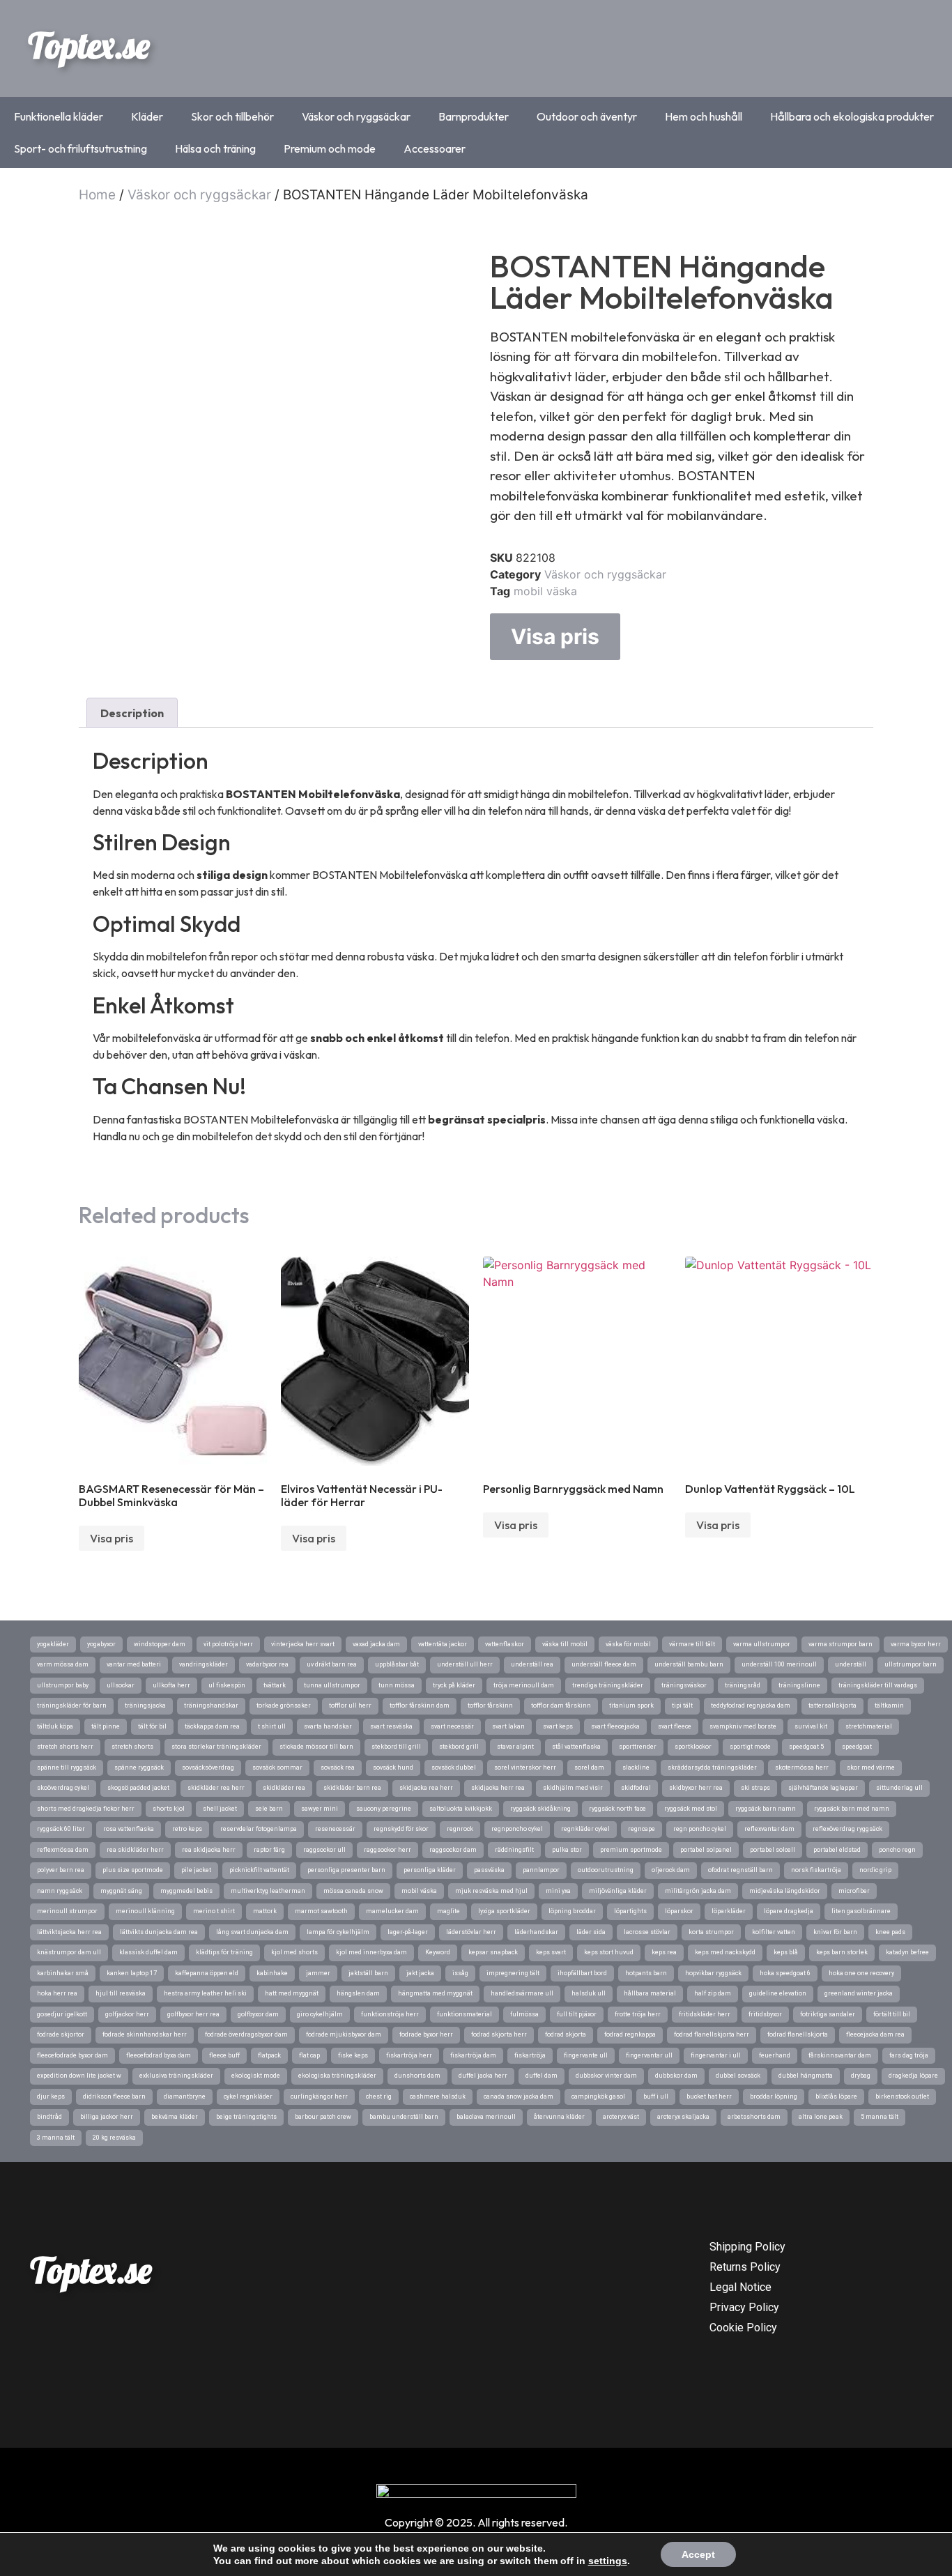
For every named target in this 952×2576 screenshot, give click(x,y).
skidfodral (636, 1788)
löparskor (679, 1911)
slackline (636, 1768)
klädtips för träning (224, 1952)
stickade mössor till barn (316, 1747)
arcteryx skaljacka (683, 2117)
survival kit (811, 1726)
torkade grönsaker (284, 1705)
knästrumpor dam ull (69, 1952)
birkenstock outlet (902, 2096)
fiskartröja (530, 2055)
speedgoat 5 (806, 1747)
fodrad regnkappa (630, 2034)
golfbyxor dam (258, 2014)
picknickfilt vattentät (259, 1870)
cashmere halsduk (438, 2096)
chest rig (379, 2096)
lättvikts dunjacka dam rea (159, 1932)
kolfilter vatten (774, 1932)
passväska (489, 1870)
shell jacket (220, 1809)
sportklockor (693, 1747)
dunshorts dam (417, 2076)
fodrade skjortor (61, 2034)
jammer (318, 1973)
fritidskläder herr (705, 2014)
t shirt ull (272, 1726)
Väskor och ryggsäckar (356, 116)
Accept (698, 2554)
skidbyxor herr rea (696, 1788)
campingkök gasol (598, 2096)
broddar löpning (774, 2096)
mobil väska (545, 591)
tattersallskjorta (832, 1705)
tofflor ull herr (350, 1705)
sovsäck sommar (277, 1768)
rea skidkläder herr (135, 1850)
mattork (265, 1911)
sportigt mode (750, 1747)
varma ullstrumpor (762, 1644)
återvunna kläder (559, 2117)
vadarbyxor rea (267, 1664)
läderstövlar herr (471, 1932)
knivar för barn (835, 1932)
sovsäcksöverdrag (208, 1768)
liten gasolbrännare (861, 1911)
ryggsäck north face (617, 1809)
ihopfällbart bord (582, 1973)
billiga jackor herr (107, 2117)
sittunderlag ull (899, 1788)
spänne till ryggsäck (67, 1768)
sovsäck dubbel (454, 1768)
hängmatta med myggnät (435, 1993)
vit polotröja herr (228, 1644)
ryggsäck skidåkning (540, 1809)
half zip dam (713, 1993)
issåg (460, 1973)
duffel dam (542, 2076)
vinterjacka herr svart (303, 1644)
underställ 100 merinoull (779, 1664)
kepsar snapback (493, 1952)
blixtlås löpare (836, 2096)
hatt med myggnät (292, 1993)
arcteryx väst (621, 2117)
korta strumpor (711, 1932)
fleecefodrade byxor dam (72, 2055)
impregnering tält (513, 1973)
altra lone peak (821, 2117)
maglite (448, 1911)
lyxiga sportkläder (504, 1911)
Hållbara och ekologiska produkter (852, 116)
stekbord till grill (396, 1747)
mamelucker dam (392, 1911)
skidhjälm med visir (573, 1788)
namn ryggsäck (60, 1891)
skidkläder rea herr (216, 1788)
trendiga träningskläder (608, 1685)
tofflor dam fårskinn (561, 1705)
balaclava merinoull (486, 2117)
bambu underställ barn (404, 2117)
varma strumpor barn (840, 1644)
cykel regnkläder (248, 2096)
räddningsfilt (514, 1850)
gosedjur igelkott (62, 2014)
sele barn (269, 1809)
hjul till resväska (121, 1993)
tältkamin (889, 1705)
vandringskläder (204, 1664)
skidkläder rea (284, 1788)
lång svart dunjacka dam (252, 1932)
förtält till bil (892, 2014)
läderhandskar (536, 1932)
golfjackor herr (127, 2014)
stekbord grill (459, 1747)
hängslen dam (358, 1993)
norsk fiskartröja (816, 1870)
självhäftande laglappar (823, 1788)
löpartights (630, 1911)
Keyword (438, 1952)
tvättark (275, 1685)
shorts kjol (169, 1809)
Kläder (147, 116)
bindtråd (49, 2117)
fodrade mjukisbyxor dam (344, 2034)
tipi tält (682, 1705)
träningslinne (799, 1685)
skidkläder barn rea (352, 1788)
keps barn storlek (842, 1952)
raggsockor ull (324, 1850)
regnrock (460, 1829)
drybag (861, 2076)
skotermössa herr (802, 1768)
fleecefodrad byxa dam (159, 2055)
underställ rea (532, 1664)
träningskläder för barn (72, 1705)
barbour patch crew (323, 2117)
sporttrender (638, 1747)
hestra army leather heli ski (205, 1993)
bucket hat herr (709, 2096)
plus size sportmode (133, 1870)
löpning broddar (572, 1911)
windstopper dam (160, 1644)
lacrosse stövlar (647, 1932)
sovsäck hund (393, 1768)
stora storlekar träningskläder (216, 1747)
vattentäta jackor (443, 1644)
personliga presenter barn (346, 1870)
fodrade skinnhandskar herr (145, 2034)
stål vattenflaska (576, 1747)
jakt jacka (420, 1973)
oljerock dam (671, 1870)
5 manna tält (880, 2117)
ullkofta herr (171, 1685)
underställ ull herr (465, 1664)
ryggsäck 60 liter (61, 1829)
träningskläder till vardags (878, 1685)
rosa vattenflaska (129, 1829)
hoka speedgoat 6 (785, 1973)
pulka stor (567, 1850)
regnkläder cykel (585, 1829)
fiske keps (353, 2055)
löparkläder (729, 1911)
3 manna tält (56, 2138)
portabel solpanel (706, 1850)
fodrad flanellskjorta (798, 2034)
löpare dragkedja (789, 1911)
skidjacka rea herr (426, 1788)
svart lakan (508, 1726)
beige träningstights (246, 2117)
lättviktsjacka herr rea (69, 1932)
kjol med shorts (294, 1952)
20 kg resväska (114, 2138)
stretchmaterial (869, 1726)
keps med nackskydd (725, 1952)
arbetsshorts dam (754, 2117)
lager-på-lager (408, 1932)
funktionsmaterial (465, 2014)
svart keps (558, 1726)
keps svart (551, 1952)
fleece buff (224, 2055)
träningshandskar (211, 1705)
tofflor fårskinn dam (420, 1705)
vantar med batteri (134, 1664)
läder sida (591, 1932)
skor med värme (871, 1768)
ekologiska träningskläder (337, 2076)
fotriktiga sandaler (828, 2014)
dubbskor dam (676, 2076)
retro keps (187, 1829)
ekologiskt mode (256, 2076)
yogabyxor (101, 1644)
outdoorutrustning (606, 1870)
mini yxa (558, 1891)
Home (97, 195)
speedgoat (857, 1747)
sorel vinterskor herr (525, 1768)
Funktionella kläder (59, 116)
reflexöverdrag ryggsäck (847, 1829)
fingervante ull (586, 2055)
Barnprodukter (474, 116)
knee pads (890, 1932)
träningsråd (743, 1685)
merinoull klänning (145, 1911)
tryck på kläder (454, 1685)
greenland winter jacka (859, 1993)
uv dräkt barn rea (332, 1664)
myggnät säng (121, 1891)
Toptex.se (89, 45)
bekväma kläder (175, 2117)
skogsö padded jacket (138, 1788)
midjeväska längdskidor (785, 1891)
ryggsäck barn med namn (852, 1809)
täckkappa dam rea (212, 1726)
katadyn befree (907, 1952)
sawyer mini (320, 1809)
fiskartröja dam (473, 2055)
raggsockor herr (387, 1850)
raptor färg (269, 1850)
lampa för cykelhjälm (338, 1932)
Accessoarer (435, 148)
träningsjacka (145, 1705)
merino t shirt (214, 1911)
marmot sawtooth (321, 1911)
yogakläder (53, 1644)
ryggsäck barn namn (766, 1809)
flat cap (309, 2055)
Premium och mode (330, 148)
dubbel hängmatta (806, 2076)
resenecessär (335, 1829)
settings (608, 2561)
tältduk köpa (55, 1726)
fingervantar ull (649, 2055)
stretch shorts (132, 1747)
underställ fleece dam (604, 1664)
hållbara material (650, 1993)
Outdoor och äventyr (587, 116)
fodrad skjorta (566, 2034)
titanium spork (631, 1705)
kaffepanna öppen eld (207, 1973)
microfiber (854, 1891)
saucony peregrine (384, 1809)
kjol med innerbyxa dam (371, 1952)
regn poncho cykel (700, 1829)
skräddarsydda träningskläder (712, 1768)
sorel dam (589, 1768)
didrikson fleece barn (114, 2096)
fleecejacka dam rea (875, 2034)
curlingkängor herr (319, 2096)
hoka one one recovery (861, 1973)
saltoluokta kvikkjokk (461, 1809)
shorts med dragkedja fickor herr (86, 1809)
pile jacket (196, 1870)
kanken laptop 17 (132, 1973)
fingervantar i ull (716, 2055)
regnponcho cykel (517, 1829)
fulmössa (524, 2014)
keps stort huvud (609, 1952)
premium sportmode (631, 1850)
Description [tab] (132, 713)
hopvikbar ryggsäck (713, 1973)
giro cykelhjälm (320, 2014)
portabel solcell (773, 1850)
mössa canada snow (353, 1891)
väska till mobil (565, 1644)
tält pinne (106, 1726)
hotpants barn (646, 1973)
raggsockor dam (453, 1850)
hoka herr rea (57, 1993)
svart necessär (452, 1726)
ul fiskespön (227, 1685)
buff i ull (656, 2096)
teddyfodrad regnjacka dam (751, 1705)
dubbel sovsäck (738, 2076)
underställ (851, 1664)
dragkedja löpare (913, 2076)
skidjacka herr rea (498, 1788)
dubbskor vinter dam (606, 2076)
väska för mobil (628, 1644)
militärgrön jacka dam (698, 1891)
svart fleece (675, 1726)
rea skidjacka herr (209, 1850)
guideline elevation (778, 1993)
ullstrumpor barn (911, 1664)
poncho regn (897, 1850)
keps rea (664, 1952)
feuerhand (775, 2055)
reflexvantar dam (769, 1829)
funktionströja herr (390, 2014)
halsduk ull (589, 1993)
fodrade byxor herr (426, 2034)
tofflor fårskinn (490, 1705)
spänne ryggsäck (139, 1768)
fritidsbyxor (765, 2014)
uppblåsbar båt (397, 1664)
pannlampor (541, 1870)
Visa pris (555, 636)
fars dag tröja (909, 2055)
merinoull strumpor (67, 1911)
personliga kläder (430, 1870)
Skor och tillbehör (232, 116)
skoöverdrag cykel (63, 1788)
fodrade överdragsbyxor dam (246, 2034)
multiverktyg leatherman (268, 1891)
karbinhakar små (63, 1973)
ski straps (755, 1788)
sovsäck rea (338, 1768)
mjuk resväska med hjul (491, 1891)
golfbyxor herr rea (193, 2014)
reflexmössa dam (63, 1850)
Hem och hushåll (704, 116)
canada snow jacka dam (519, 2096)
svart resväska (391, 1726)
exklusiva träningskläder (176, 2076)
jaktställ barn (368, 1973)
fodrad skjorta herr (499, 2034)
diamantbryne (185, 2096)
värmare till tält (692, 1644)
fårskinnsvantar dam (840, 2055)
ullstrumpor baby (63, 1685)
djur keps (51, 2096)
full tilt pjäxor (577, 2014)
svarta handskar (328, 1726)
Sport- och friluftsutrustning (80, 148)
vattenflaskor (505, 1644)
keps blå (786, 1952)
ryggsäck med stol (691, 1809)
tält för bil (152, 1726)
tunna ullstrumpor (332, 1685)
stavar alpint (515, 1747)
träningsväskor (684, 1685)
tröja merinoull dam (524, 1685)
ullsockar (121, 1685)
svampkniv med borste (743, 1726)
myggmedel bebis (186, 1891)
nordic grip (875, 1870)
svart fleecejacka (615, 1726)
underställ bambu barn (689, 1664)
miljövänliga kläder (618, 1891)
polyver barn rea (61, 1870)
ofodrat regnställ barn (740, 1870)
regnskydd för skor (401, 1829)
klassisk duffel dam (148, 1952)
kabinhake (272, 1973)
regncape (642, 1829)
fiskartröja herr (409, 2055)
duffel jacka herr (483, 2076)
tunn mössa (397, 1685)
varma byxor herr (916, 1644)
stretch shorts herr (65, 1747)
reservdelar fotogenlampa (259, 1829)
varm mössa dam (63, 1664)
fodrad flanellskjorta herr (712, 2034)
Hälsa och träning (215, 148)
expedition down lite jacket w (79, 2076)
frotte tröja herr (638, 2014)
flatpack (269, 2055)
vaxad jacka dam (376, 1644)
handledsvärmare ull (522, 1993)
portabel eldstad (837, 1850)
